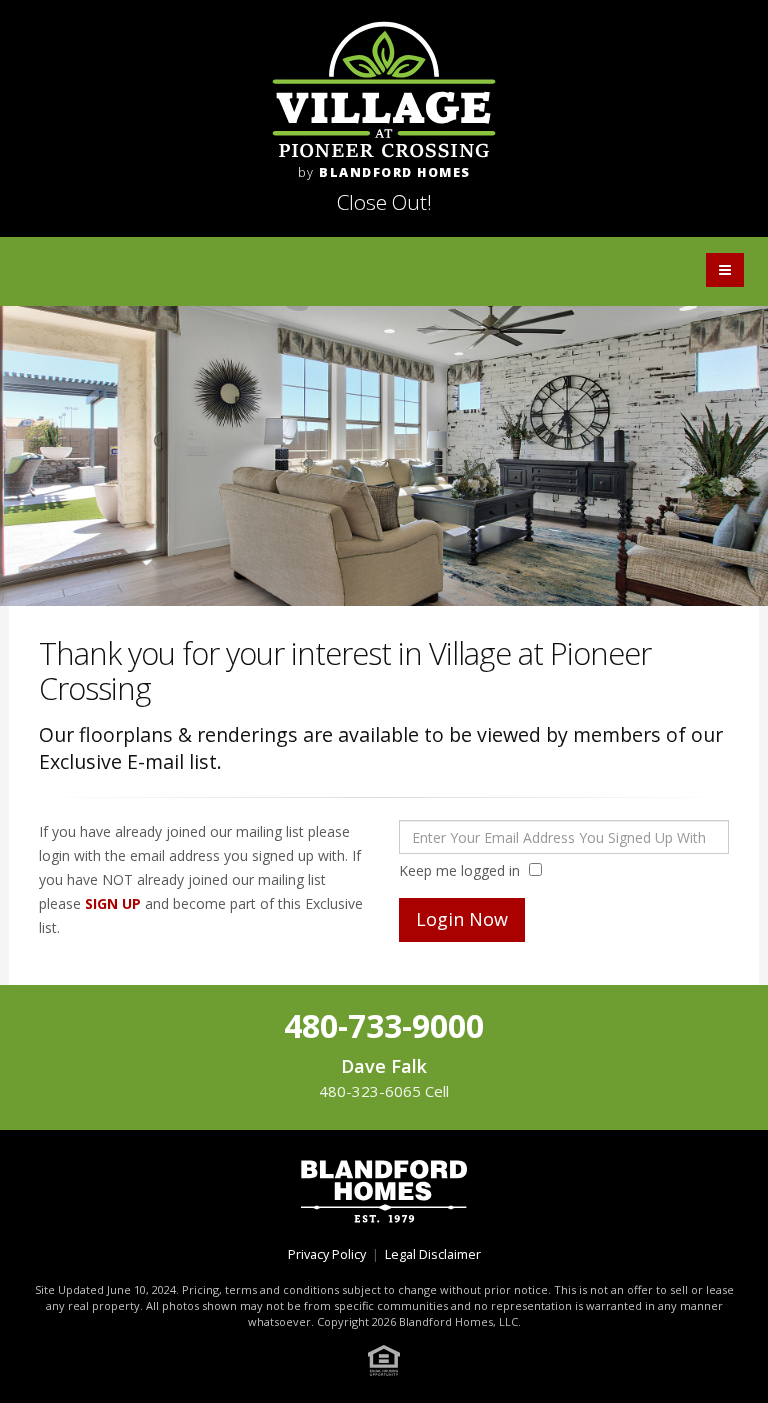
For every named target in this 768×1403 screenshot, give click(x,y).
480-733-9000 (384, 1026)
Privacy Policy (327, 1254)
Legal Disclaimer (433, 1254)
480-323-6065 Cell (384, 1091)
